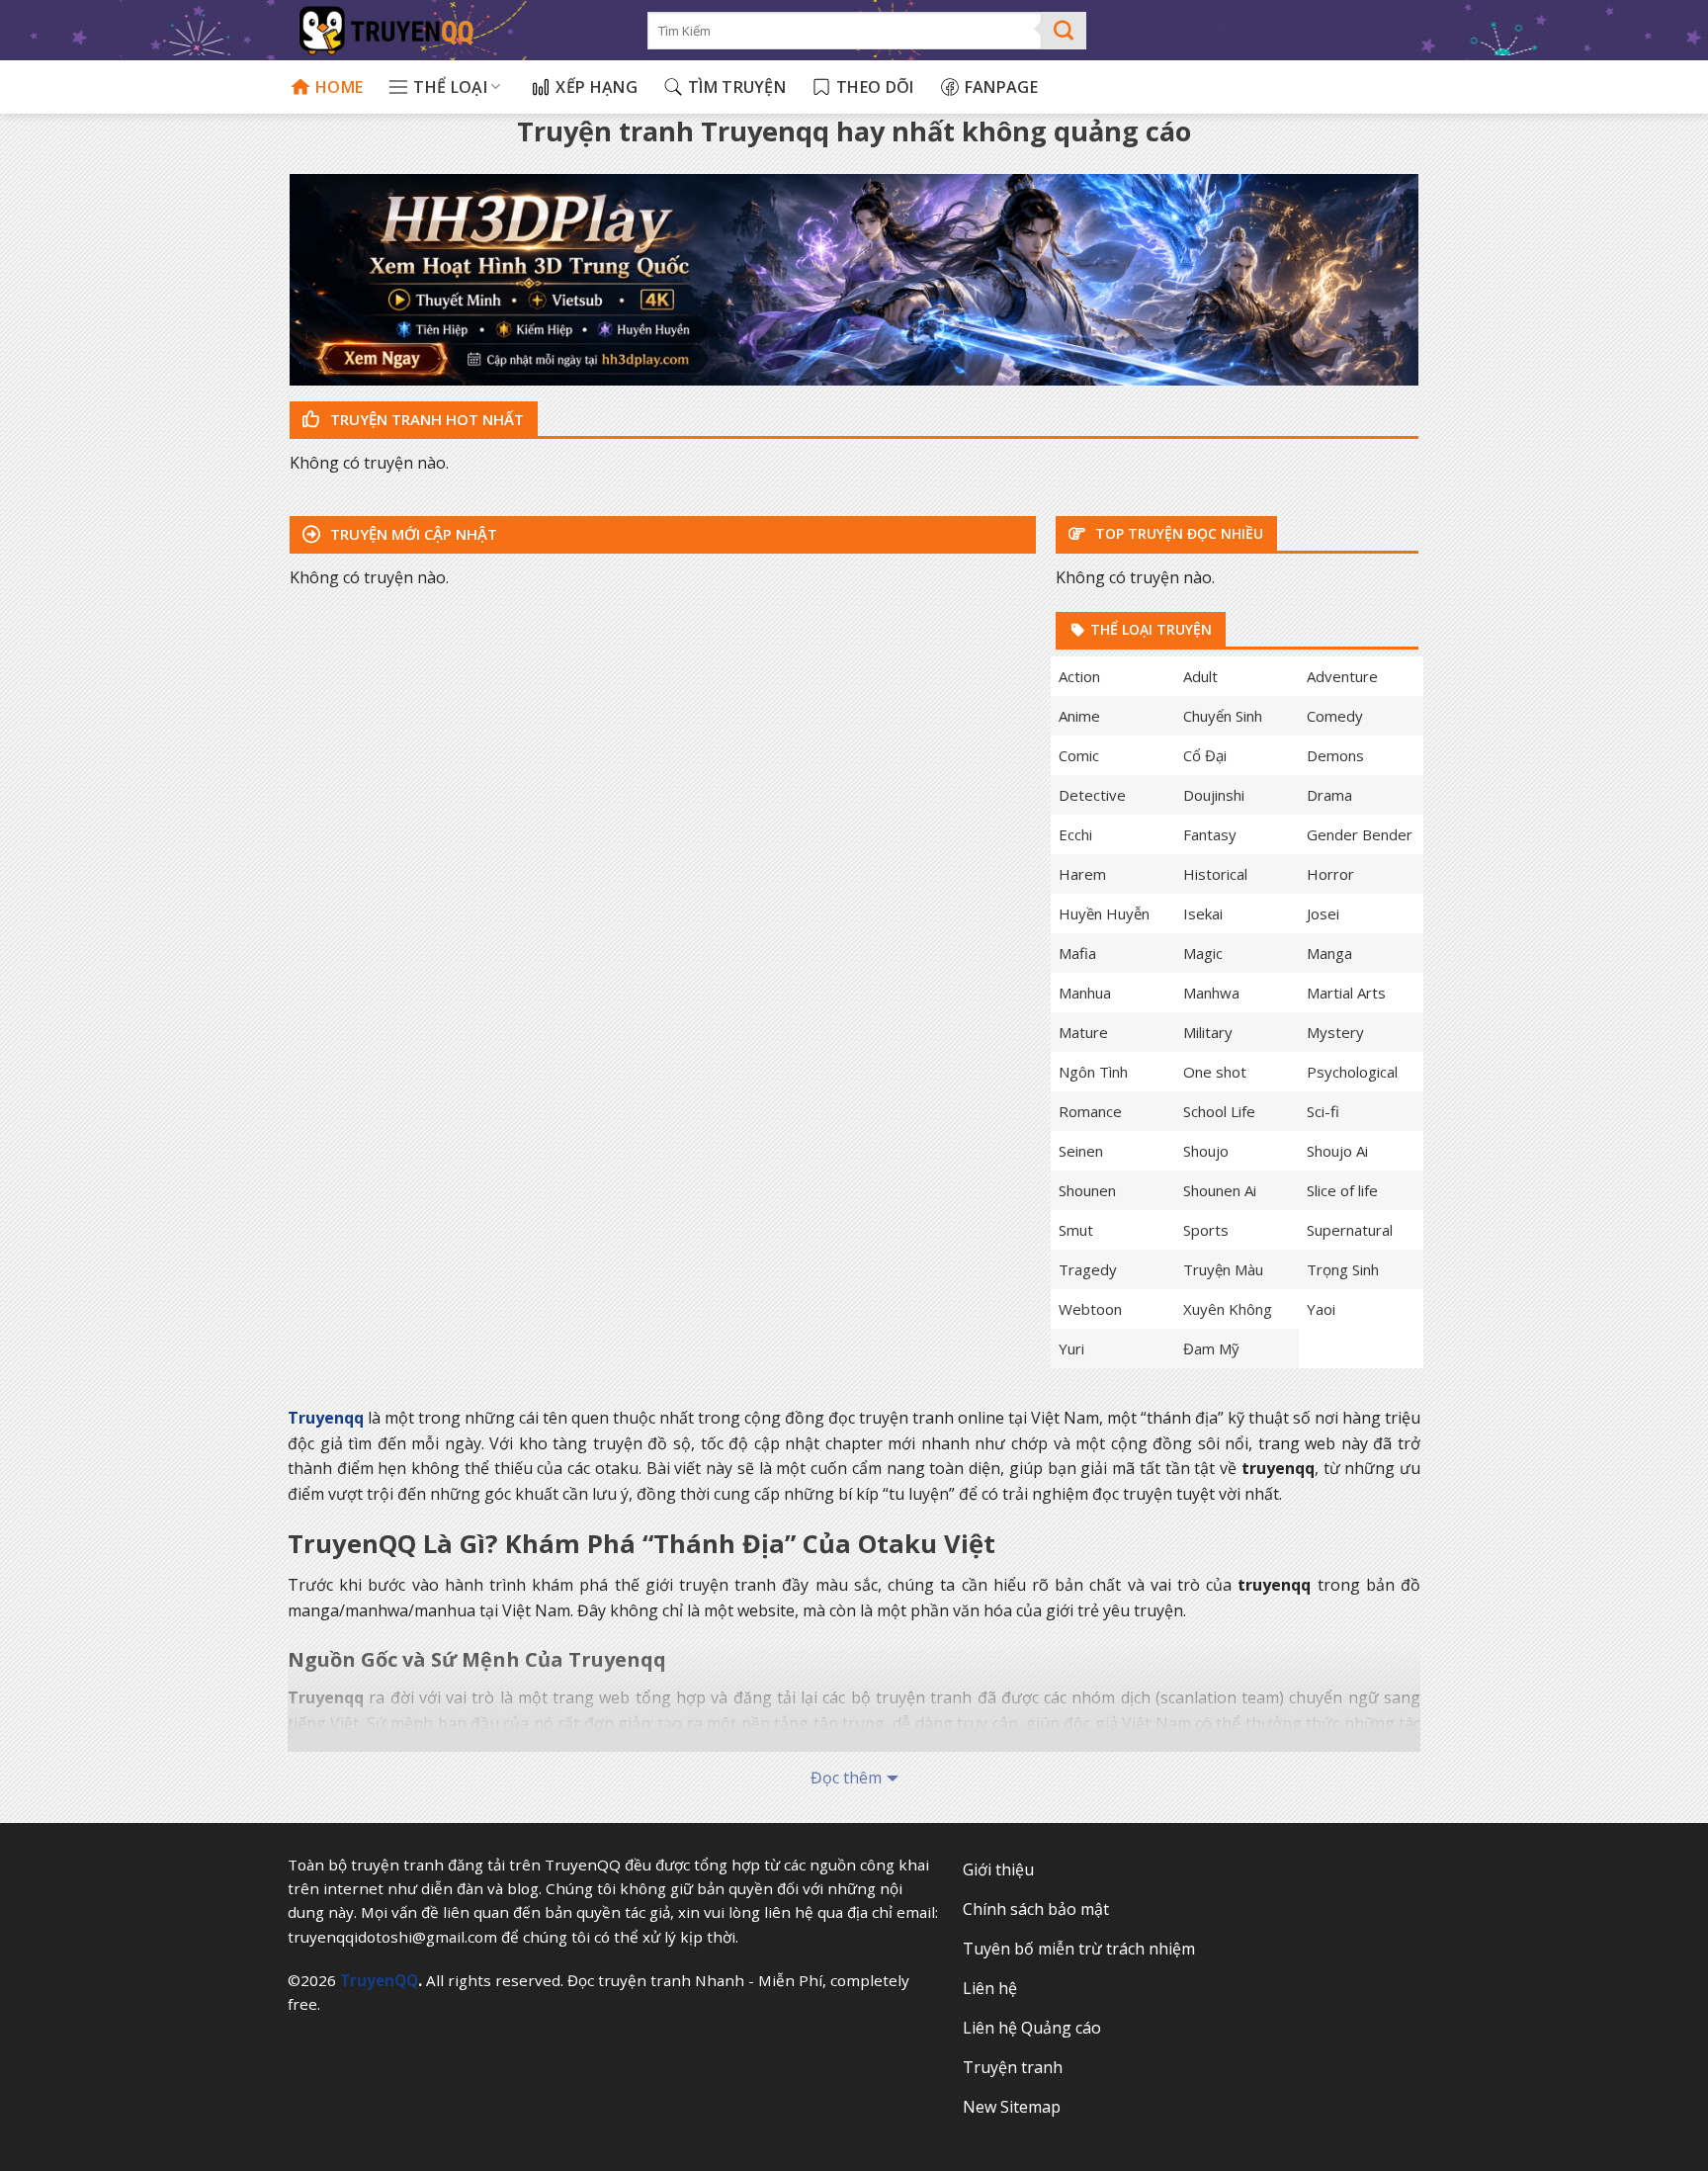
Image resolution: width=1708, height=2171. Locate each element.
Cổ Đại (1205, 755)
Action (1079, 676)
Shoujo (1206, 1151)
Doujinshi (1214, 795)
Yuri (1071, 1348)
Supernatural (1350, 1230)
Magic (1203, 953)
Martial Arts (1346, 993)
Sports (1206, 1230)
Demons (1335, 755)
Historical (1215, 874)
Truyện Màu (1223, 1269)
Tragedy (1088, 1269)
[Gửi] (1064, 31)
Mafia (1077, 953)
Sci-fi (1323, 1111)
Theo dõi (875, 87)
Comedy (1335, 716)
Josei (1323, 913)
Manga (1329, 953)
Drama (1329, 795)
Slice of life (1342, 1190)
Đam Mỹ (1211, 1348)
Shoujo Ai (1337, 1151)
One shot (1215, 1072)
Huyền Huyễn (1104, 913)
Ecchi (1075, 834)
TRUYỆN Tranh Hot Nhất (425, 419)
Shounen (1087, 1190)
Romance (1090, 1111)
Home (339, 87)
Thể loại (450, 87)
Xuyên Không (1228, 1309)
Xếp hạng (597, 87)
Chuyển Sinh (1223, 716)
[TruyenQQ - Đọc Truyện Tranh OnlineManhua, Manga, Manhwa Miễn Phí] (454, 30)
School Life (1219, 1111)
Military (1208, 1032)
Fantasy (1210, 834)
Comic (1079, 755)
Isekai (1203, 913)
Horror (1330, 874)
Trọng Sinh (1343, 1269)
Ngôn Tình (1093, 1072)
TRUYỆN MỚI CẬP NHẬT (412, 534)
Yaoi (1321, 1309)
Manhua (1085, 993)
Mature (1083, 1032)
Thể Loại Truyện (1149, 629)
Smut (1076, 1230)
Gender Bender (1360, 834)
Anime (1079, 716)
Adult (1200, 676)
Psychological (1352, 1072)
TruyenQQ (379, 1980)
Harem (1082, 874)
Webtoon (1090, 1309)
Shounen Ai (1220, 1190)
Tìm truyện (737, 87)
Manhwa (1211, 993)
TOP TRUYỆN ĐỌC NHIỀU (1177, 533)
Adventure (1342, 676)
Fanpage (1001, 87)
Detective (1092, 795)
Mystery (1335, 1032)
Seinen (1081, 1151)
